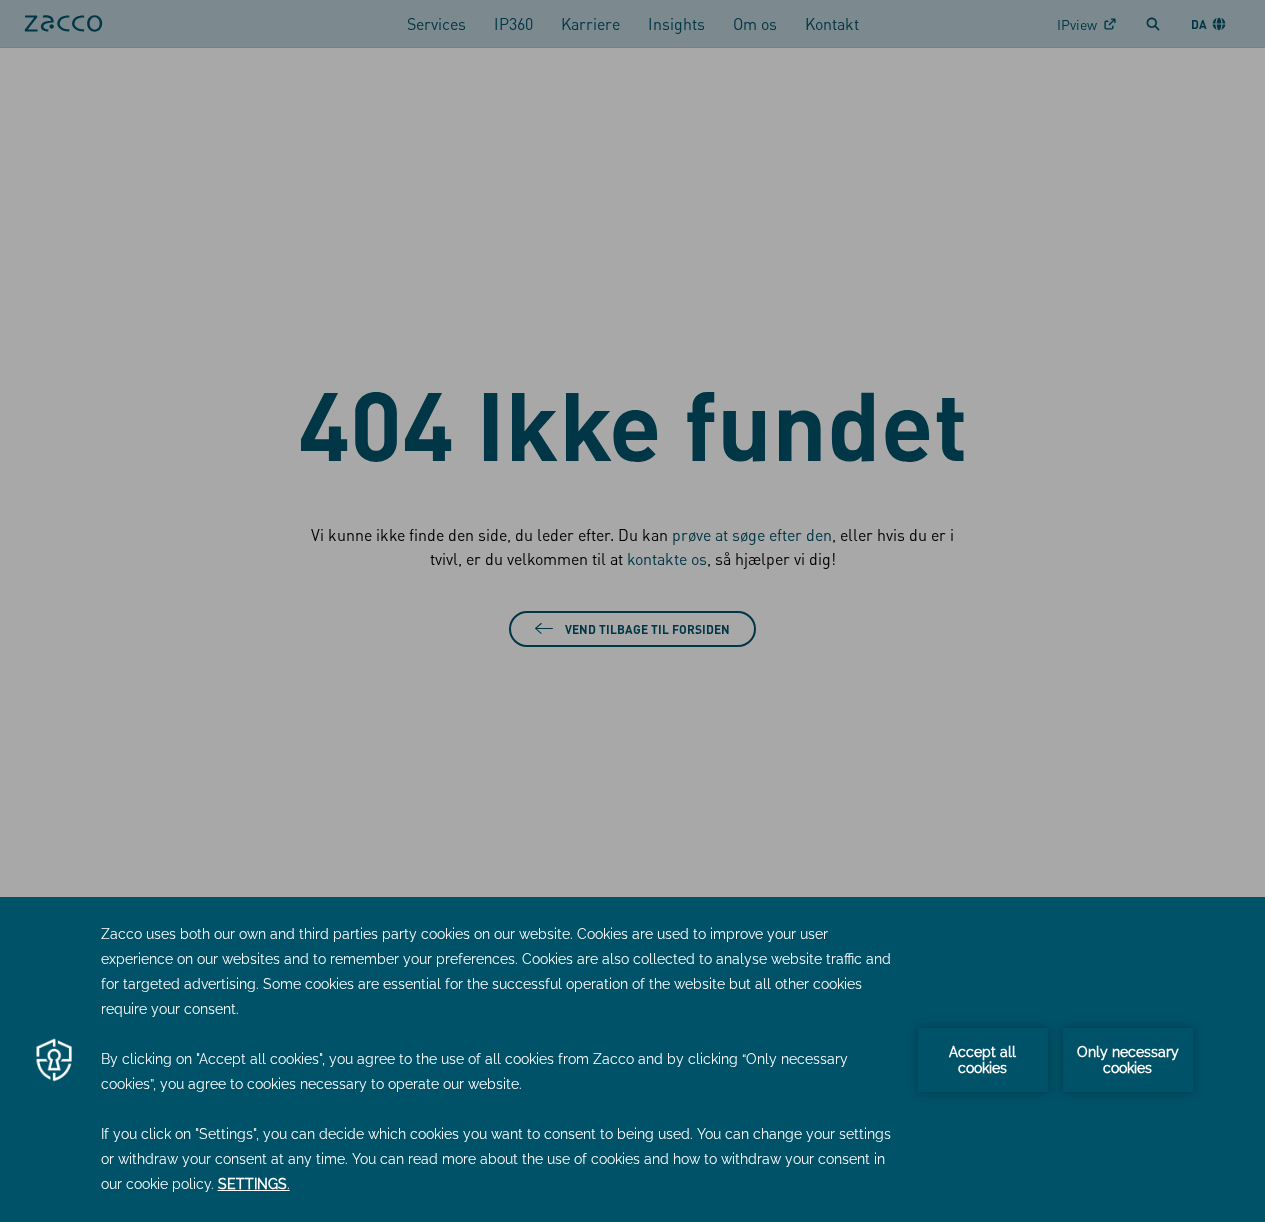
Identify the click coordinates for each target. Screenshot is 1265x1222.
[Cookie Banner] (632, 1059)
